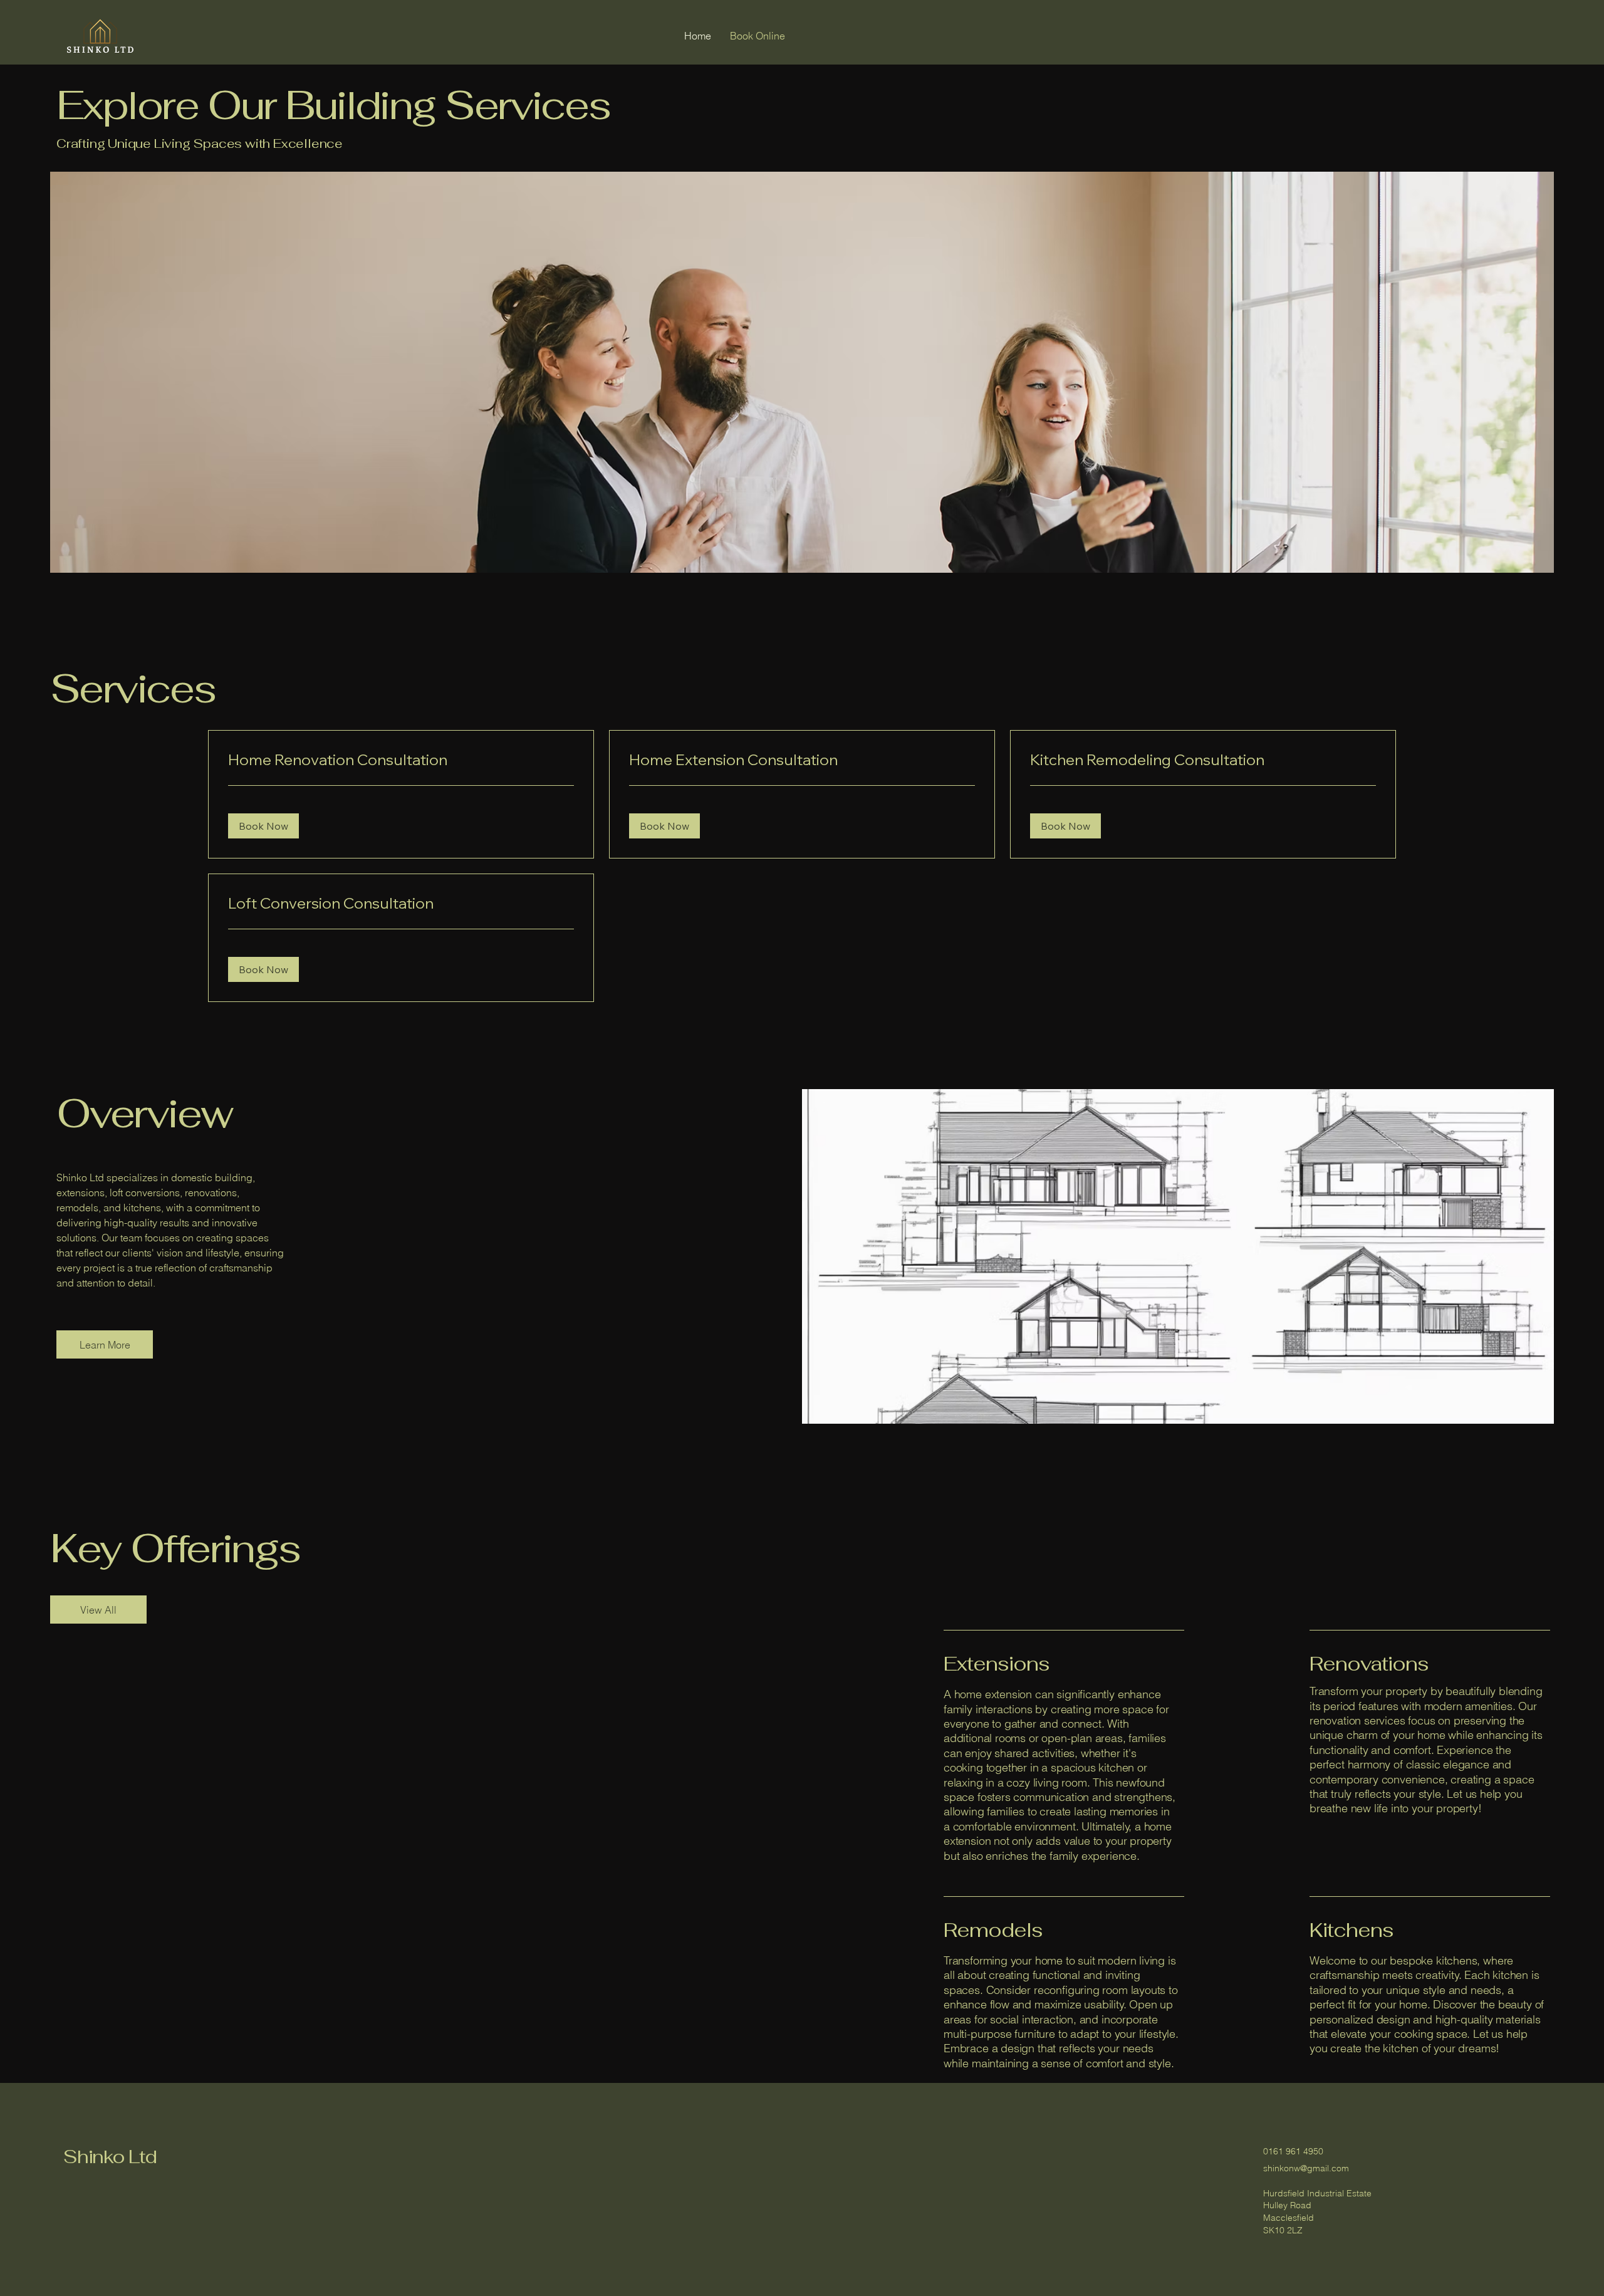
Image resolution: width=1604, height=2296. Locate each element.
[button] (263, 826)
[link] (401, 760)
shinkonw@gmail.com (1306, 2168)
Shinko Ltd (110, 2157)
